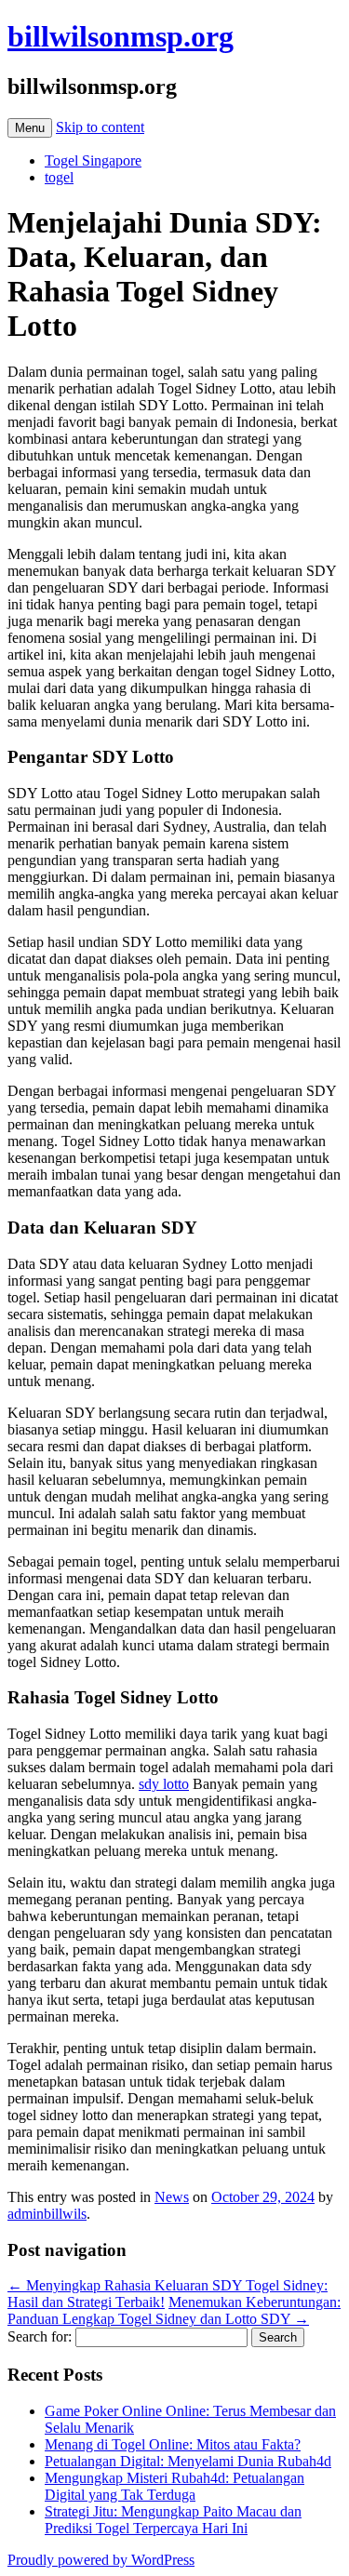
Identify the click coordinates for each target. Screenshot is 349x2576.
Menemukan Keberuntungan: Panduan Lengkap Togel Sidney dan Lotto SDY (174, 2310)
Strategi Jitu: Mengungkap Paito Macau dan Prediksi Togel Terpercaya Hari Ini (173, 2520)
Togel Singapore (93, 160)
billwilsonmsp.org (121, 36)
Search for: (40, 2336)
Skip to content (100, 127)
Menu (30, 128)
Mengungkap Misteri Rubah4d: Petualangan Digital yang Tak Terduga (174, 2486)
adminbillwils (47, 2214)
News (172, 2197)
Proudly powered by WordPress (101, 2560)
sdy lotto (164, 1784)
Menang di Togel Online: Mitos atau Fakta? (173, 2444)
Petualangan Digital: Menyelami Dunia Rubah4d (188, 2461)
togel (59, 177)
